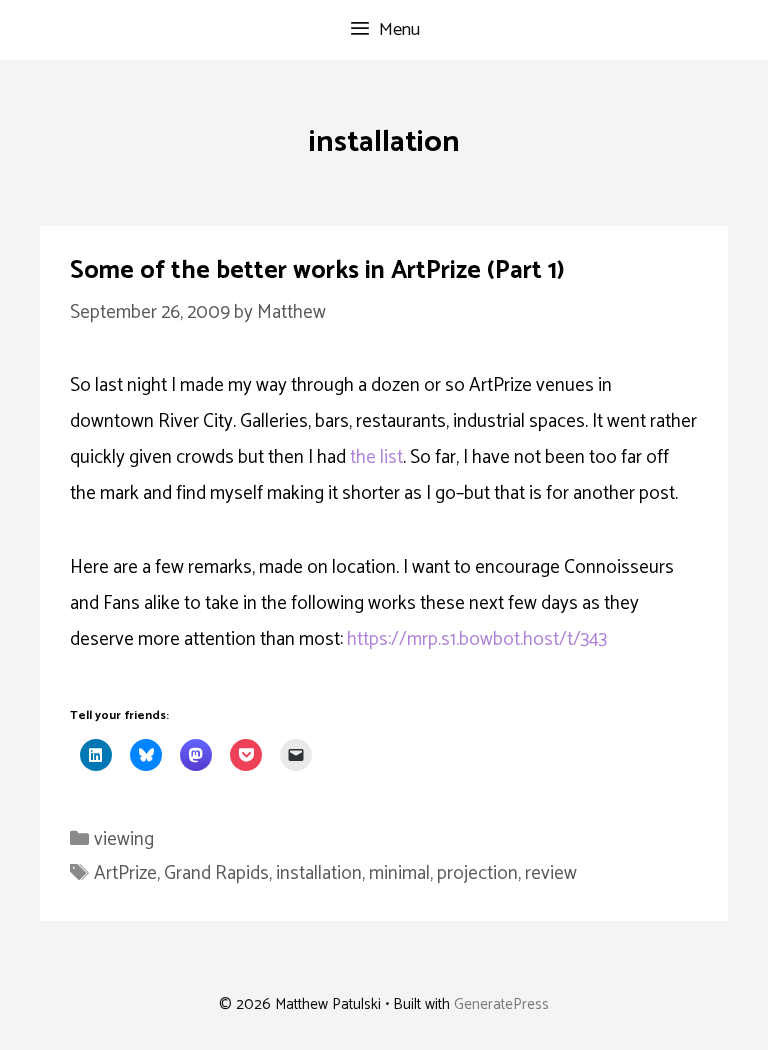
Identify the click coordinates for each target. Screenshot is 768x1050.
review (551, 873)
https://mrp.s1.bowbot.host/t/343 (477, 639)
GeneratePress (501, 1004)
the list (376, 457)
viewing (124, 839)
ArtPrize (125, 873)
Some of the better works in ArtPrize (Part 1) (317, 271)
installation (319, 873)
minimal (399, 873)
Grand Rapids (216, 873)
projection (477, 873)
